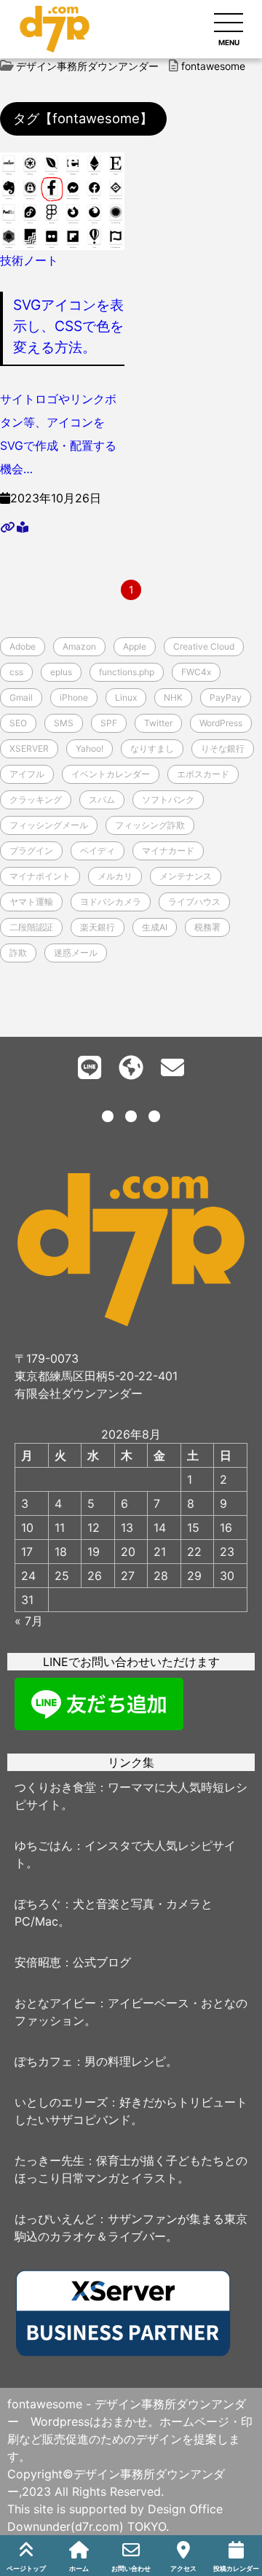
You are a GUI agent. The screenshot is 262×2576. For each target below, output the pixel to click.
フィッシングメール (49, 825)
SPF (109, 723)
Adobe (23, 646)
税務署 (207, 927)
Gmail (21, 697)
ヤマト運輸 (31, 902)
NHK (173, 697)
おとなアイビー (55, 2003)
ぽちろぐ (38, 1904)
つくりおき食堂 (55, 1787)
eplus (61, 672)
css (16, 672)
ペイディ (98, 851)
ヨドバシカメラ (111, 902)
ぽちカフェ (44, 2061)
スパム (102, 799)
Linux (126, 697)
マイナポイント (40, 876)
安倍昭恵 (38, 1962)
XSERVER (29, 748)
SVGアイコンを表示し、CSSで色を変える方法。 (68, 326)
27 (128, 1576)
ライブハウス (194, 902)
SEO (18, 723)
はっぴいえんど (55, 2219)
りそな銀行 (223, 748)
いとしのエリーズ (61, 2102)
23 (227, 1552)
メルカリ (115, 876)
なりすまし (152, 748)
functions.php (127, 672)
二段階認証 (31, 927)
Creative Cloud (204, 646)
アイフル (27, 774)
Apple (135, 646)
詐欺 (18, 953)
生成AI (155, 927)
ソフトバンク (168, 799)
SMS (64, 723)
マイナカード (168, 851)
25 (62, 1576)
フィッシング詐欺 (150, 825)
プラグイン (31, 851)
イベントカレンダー (111, 774)
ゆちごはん (44, 1845)
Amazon (79, 646)
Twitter (158, 723)
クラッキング (36, 799)
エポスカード (203, 774)
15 (193, 1528)
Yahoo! (90, 748)
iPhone (74, 697)
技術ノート (29, 260)
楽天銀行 (98, 927)
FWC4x (196, 672)
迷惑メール (76, 953)
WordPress (221, 723)
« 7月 (29, 1621)
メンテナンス (186, 876)
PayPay (226, 697)
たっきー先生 (49, 2160)
